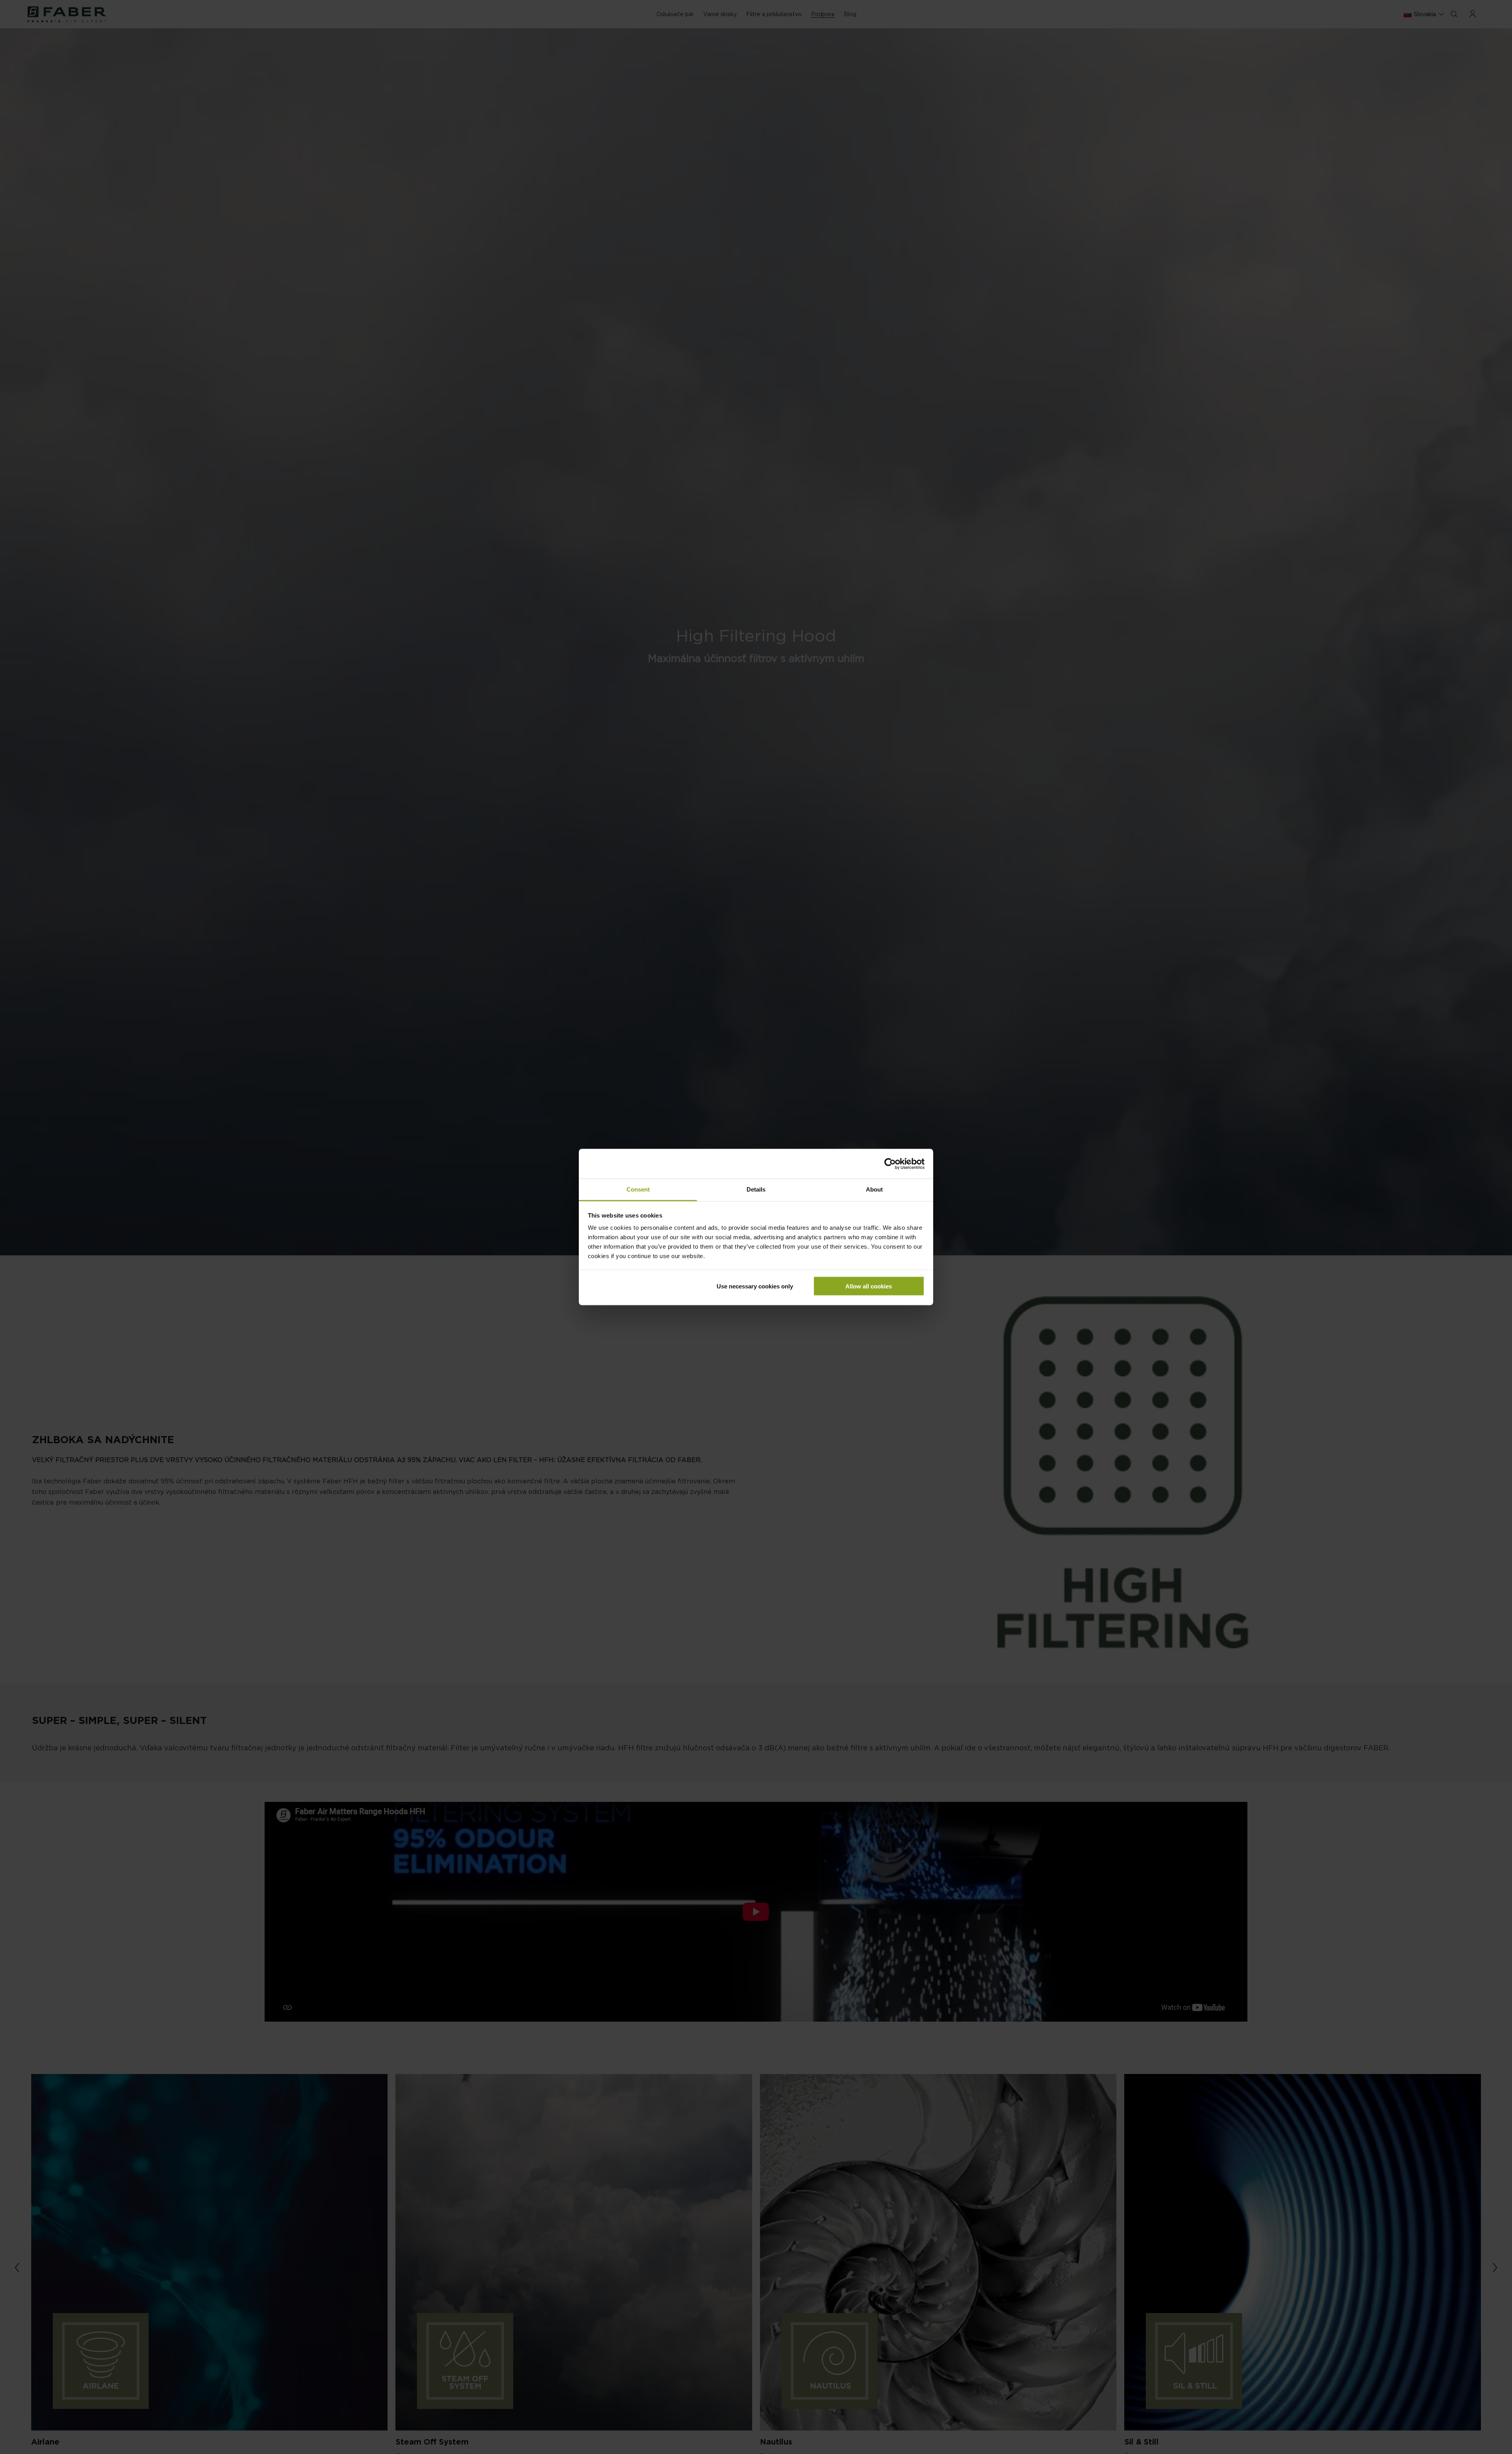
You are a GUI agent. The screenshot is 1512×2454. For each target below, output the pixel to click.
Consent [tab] (638, 1189)
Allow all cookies (869, 1286)
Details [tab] (756, 1189)
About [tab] (874, 1189)
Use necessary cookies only (755, 1286)
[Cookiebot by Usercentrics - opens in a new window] (890, 1164)
